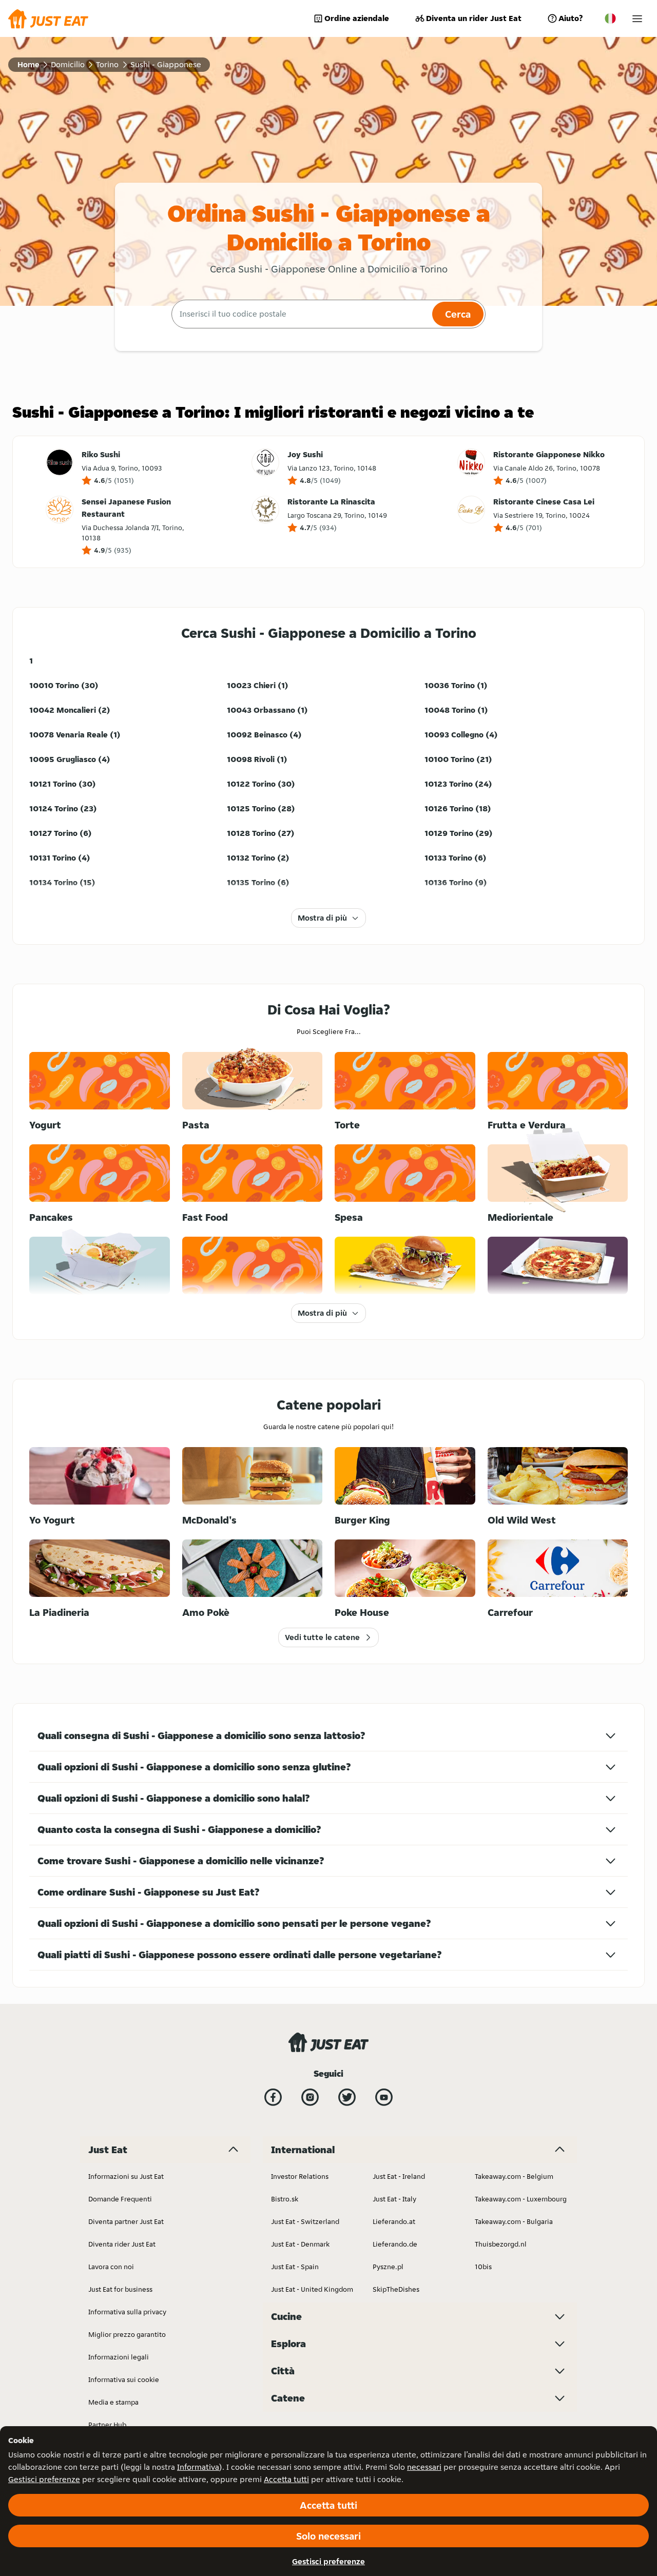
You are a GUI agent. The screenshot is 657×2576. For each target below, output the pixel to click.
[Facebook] (273, 2097)
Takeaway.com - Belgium (514, 2176)
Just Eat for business (120, 2289)
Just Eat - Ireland (399, 2176)
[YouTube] (384, 2097)
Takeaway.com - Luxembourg (521, 2199)
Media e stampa (113, 2402)
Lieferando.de (395, 2244)
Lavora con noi (111, 2267)
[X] (347, 2097)
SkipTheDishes (396, 2289)
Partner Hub (107, 2425)
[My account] (637, 19)
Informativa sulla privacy (127, 2312)
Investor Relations (300, 2176)
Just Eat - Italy (394, 2199)
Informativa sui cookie (124, 2379)
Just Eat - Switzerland (305, 2221)
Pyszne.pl (388, 2267)
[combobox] (301, 314)
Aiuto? (571, 18)
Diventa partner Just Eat (126, 2221)
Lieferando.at (394, 2221)
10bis (483, 2267)
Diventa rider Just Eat (122, 2244)
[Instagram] (310, 2097)
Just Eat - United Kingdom (312, 2289)
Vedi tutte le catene (322, 1637)
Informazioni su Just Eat (126, 2176)
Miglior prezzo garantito (127, 2334)
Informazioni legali (119, 2357)
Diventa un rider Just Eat (474, 18)
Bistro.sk (285, 2199)
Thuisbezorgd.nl (501, 2244)
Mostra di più (322, 918)
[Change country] (610, 18)
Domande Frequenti (120, 2199)
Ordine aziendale (357, 18)
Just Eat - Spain (295, 2267)
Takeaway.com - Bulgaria (514, 2221)
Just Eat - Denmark (300, 2244)
